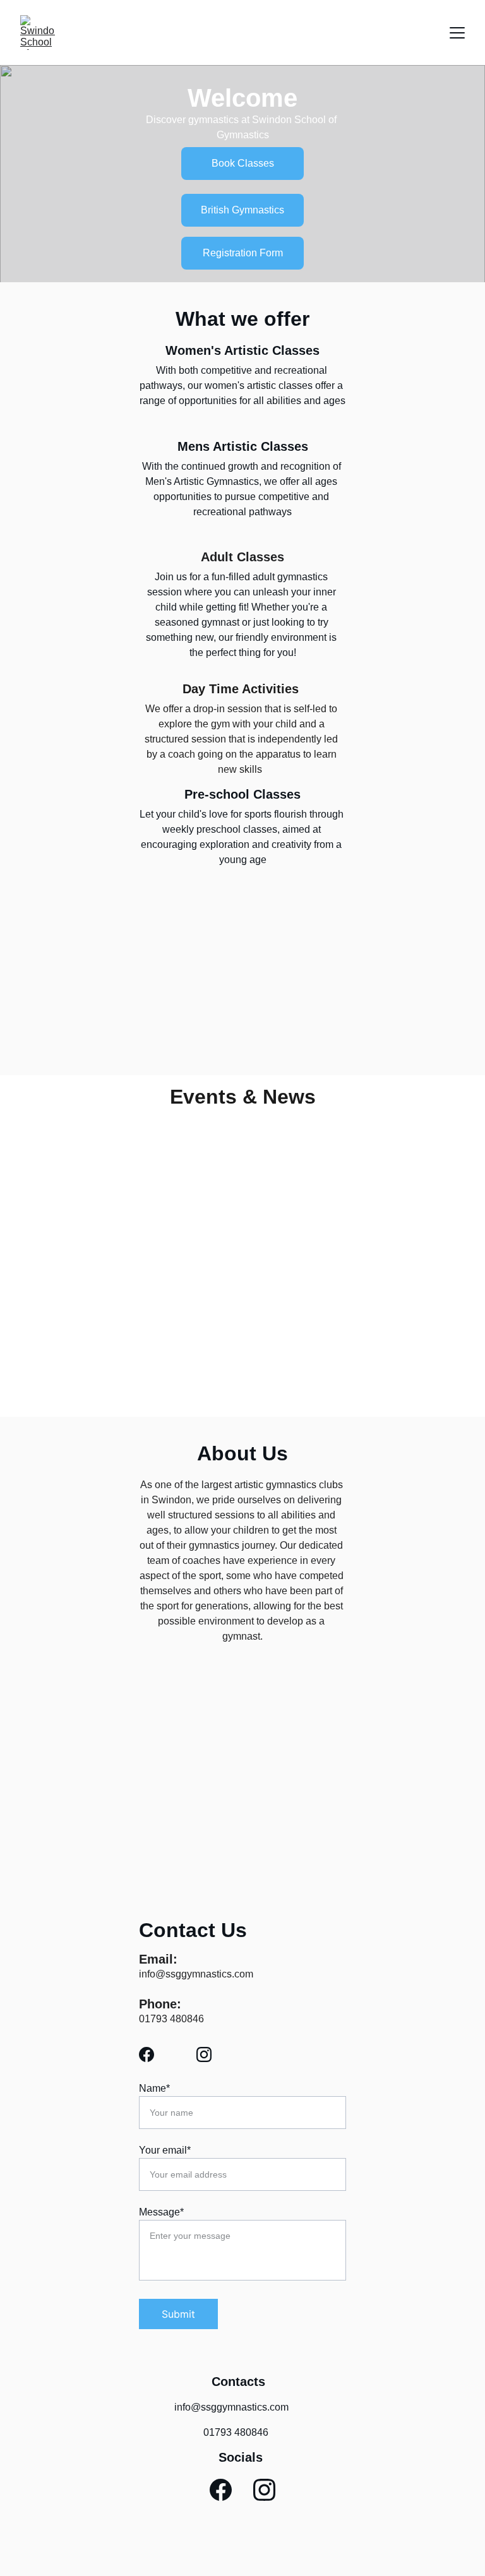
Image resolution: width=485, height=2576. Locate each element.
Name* (154, 2088)
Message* (161, 2212)
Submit (178, 2314)
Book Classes (243, 163)
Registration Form (243, 253)
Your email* (165, 2150)
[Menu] (457, 33)
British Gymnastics (242, 210)
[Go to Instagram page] (204, 2054)
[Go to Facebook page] (153, 2054)
